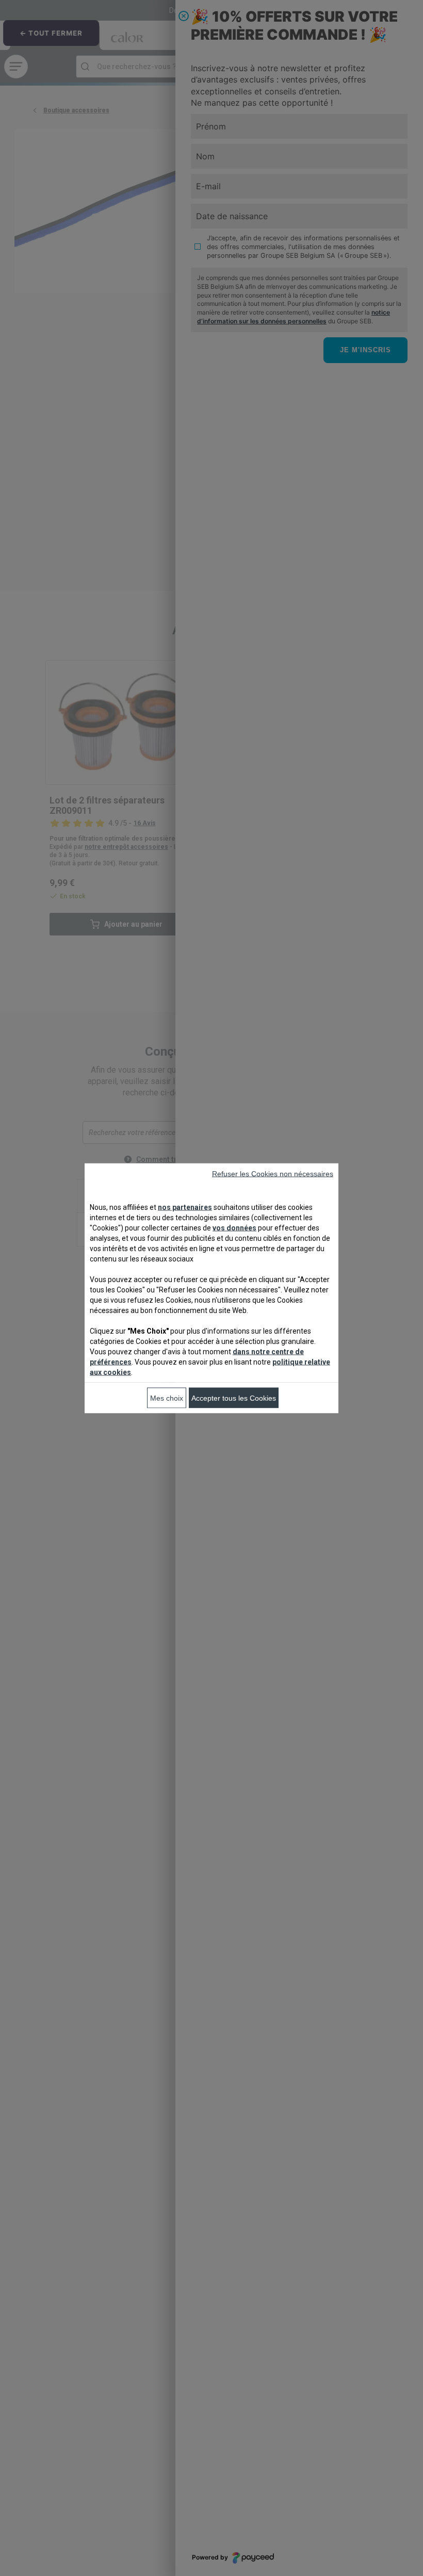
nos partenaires (185, 1207)
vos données (234, 1227)
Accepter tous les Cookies (234, 1398)
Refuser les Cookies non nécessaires (273, 1173)
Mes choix (167, 1398)
